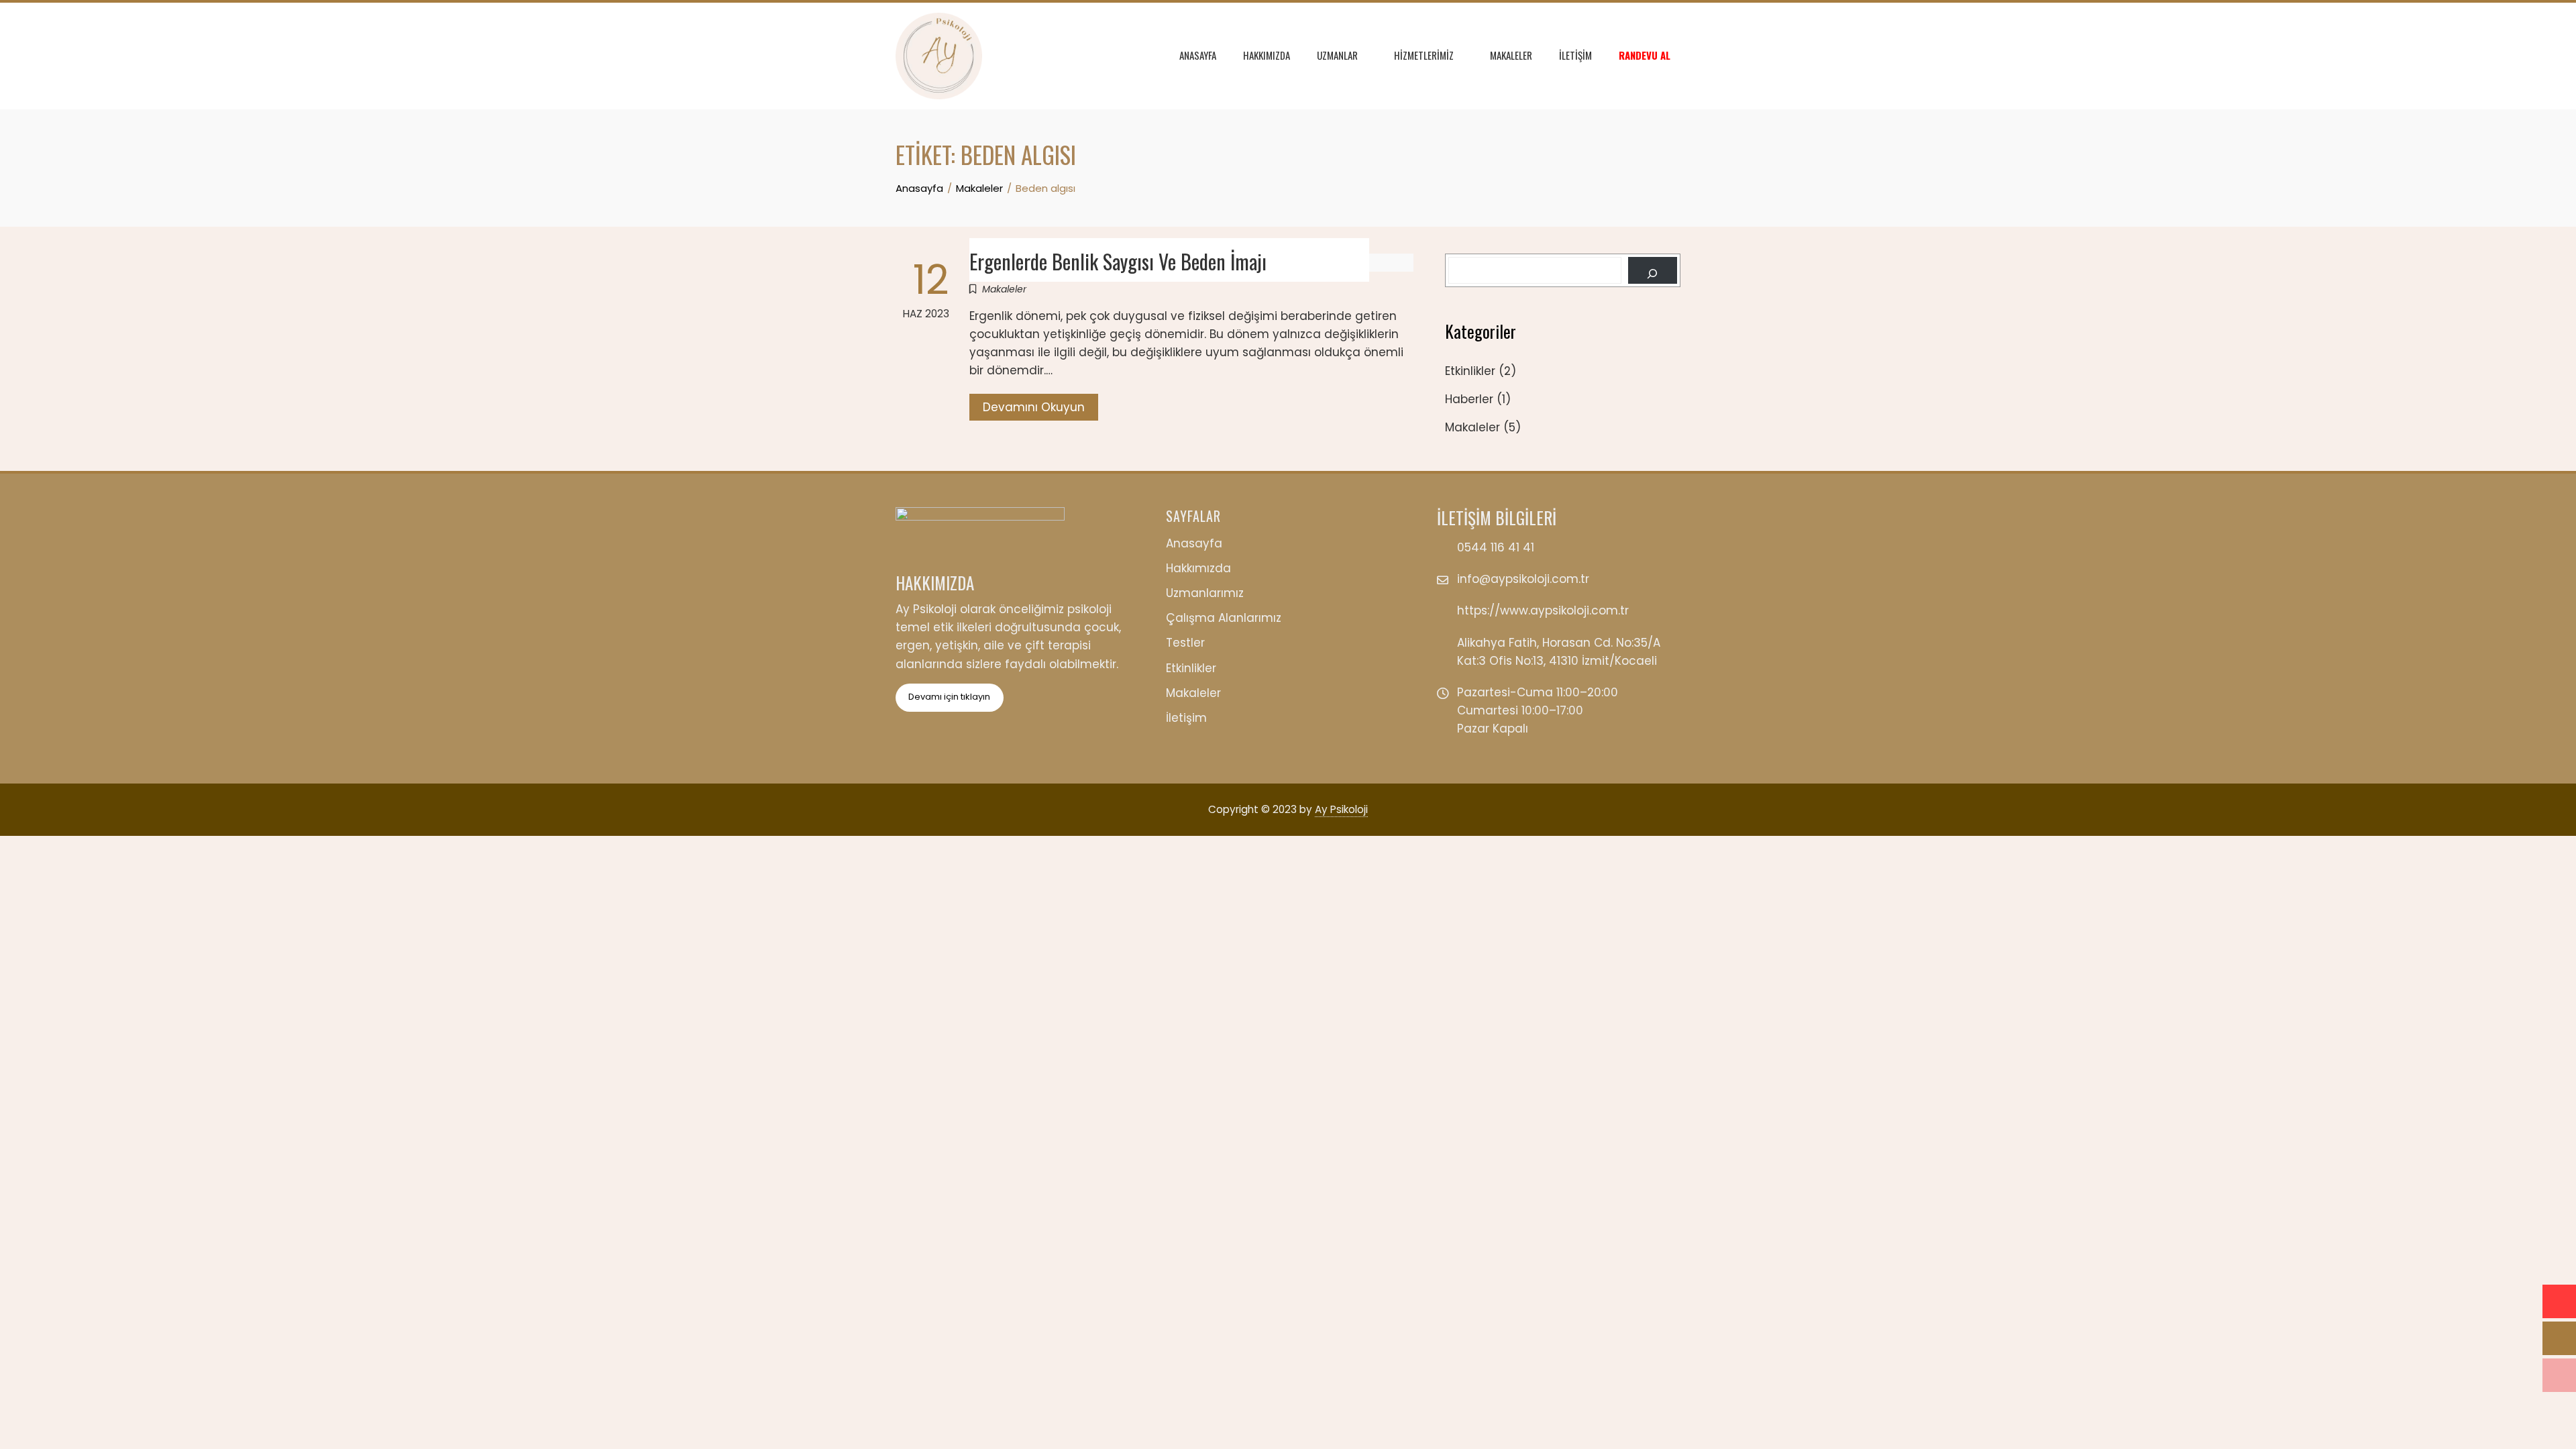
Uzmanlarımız (1205, 593)
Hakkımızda (1267, 55)
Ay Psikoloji (1341, 809)
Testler (1185, 643)
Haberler (1469, 399)
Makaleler (1511, 55)
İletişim (1575, 55)
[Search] (1653, 270)
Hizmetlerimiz (1424, 55)
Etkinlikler (1470, 371)
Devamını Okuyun (1034, 407)
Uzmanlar (1337, 55)
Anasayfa (1198, 55)
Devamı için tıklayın (949, 697)
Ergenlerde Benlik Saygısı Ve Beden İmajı (1118, 261)
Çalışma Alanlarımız (1224, 618)
